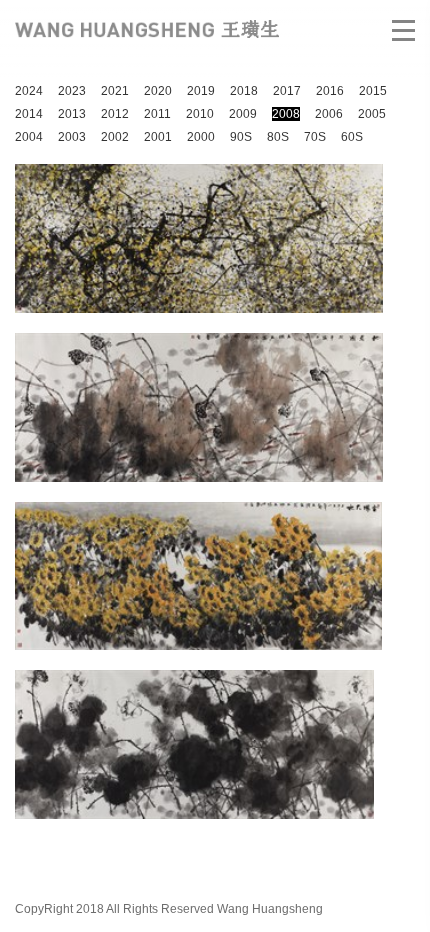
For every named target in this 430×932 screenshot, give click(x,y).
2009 (243, 114)
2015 (373, 91)
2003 (72, 137)
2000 (201, 137)
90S (241, 137)
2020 (158, 91)
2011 (157, 114)
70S (315, 137)
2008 (286, 114)
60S (352, 137)
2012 (115, 114)
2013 (72, 114)
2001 (158, 137)
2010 (200, 114)
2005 (372, 114)
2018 (244, 91)
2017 (287, 91)
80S (278, 137)
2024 (29, 91)
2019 (201, 91)
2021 (115, 91)
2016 (330, 91)
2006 (329, 114)
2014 (29, 114)
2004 (29, 137)
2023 (72, 91)
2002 (115, 137)
